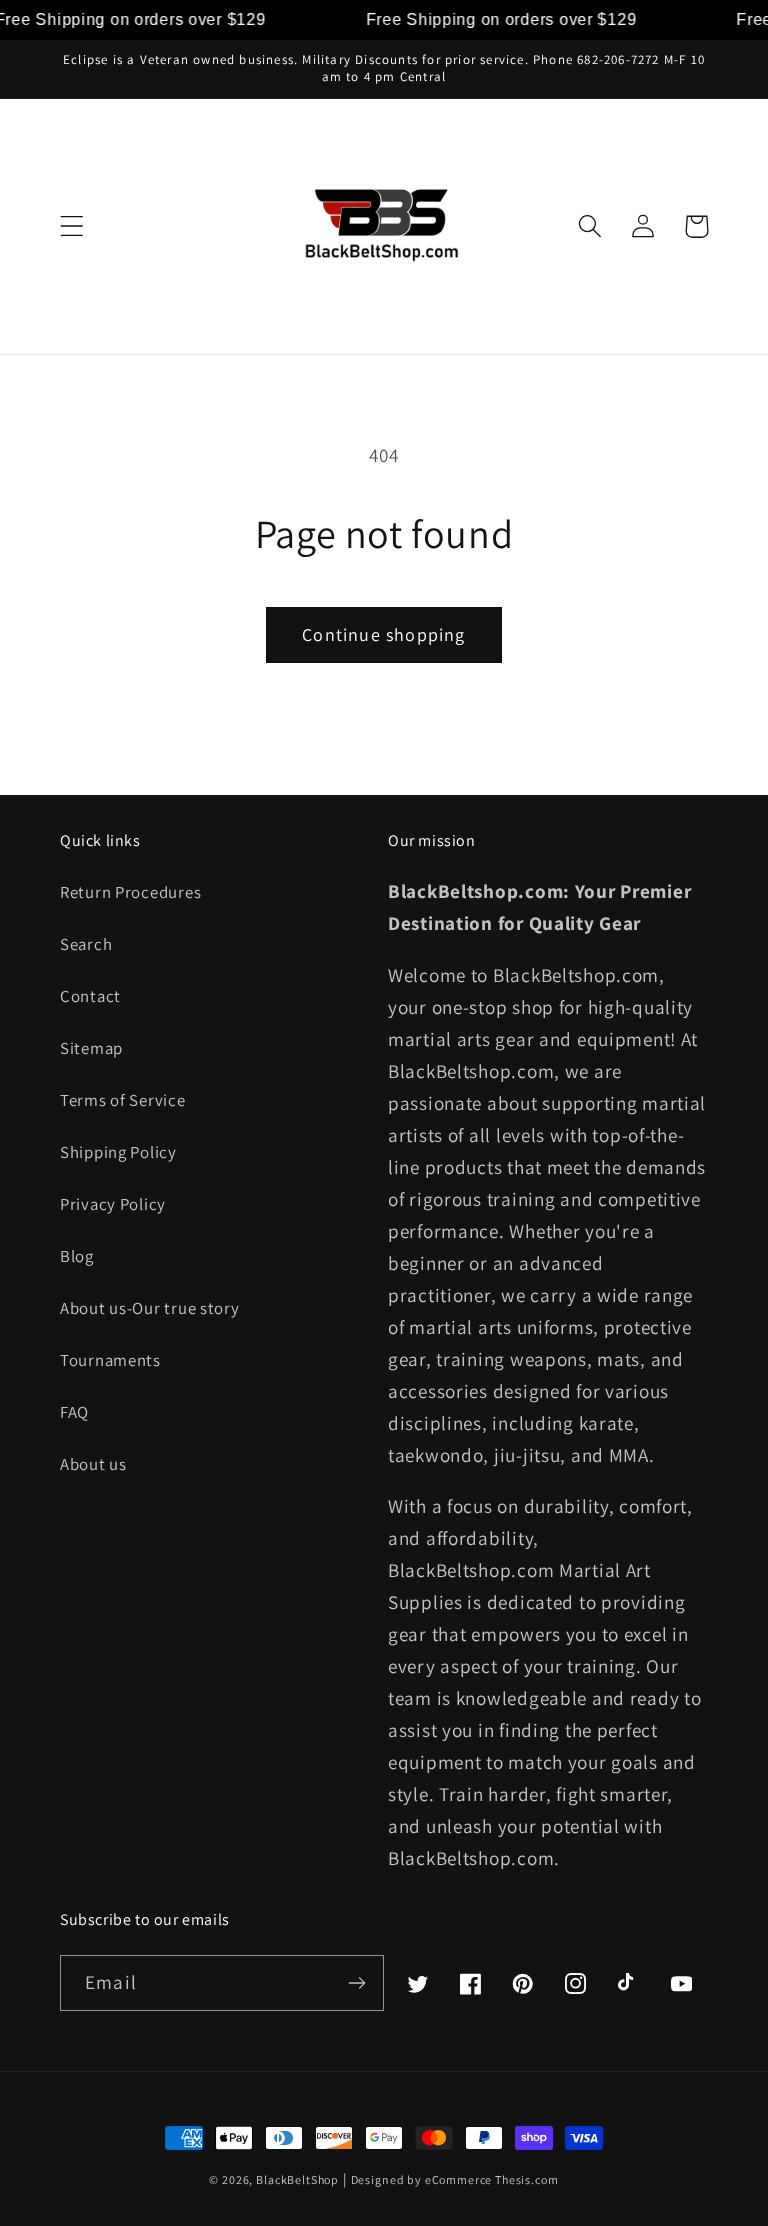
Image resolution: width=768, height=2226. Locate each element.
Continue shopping (383, 634)
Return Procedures (130, 892)
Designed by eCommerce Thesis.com (455, 2179)
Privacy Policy (113, 1204)
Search (86, 944)
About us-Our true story (150, 1308)
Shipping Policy (118, 1152)
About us (93, 1464)
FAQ (74, 1412)
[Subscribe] (356, 1983)
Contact (90, 996)
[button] (72, 226)
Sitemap (91, 1048)
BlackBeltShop (297, 2179)
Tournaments (110, 1360)
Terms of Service (123, 1100)
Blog (77, 1256)
